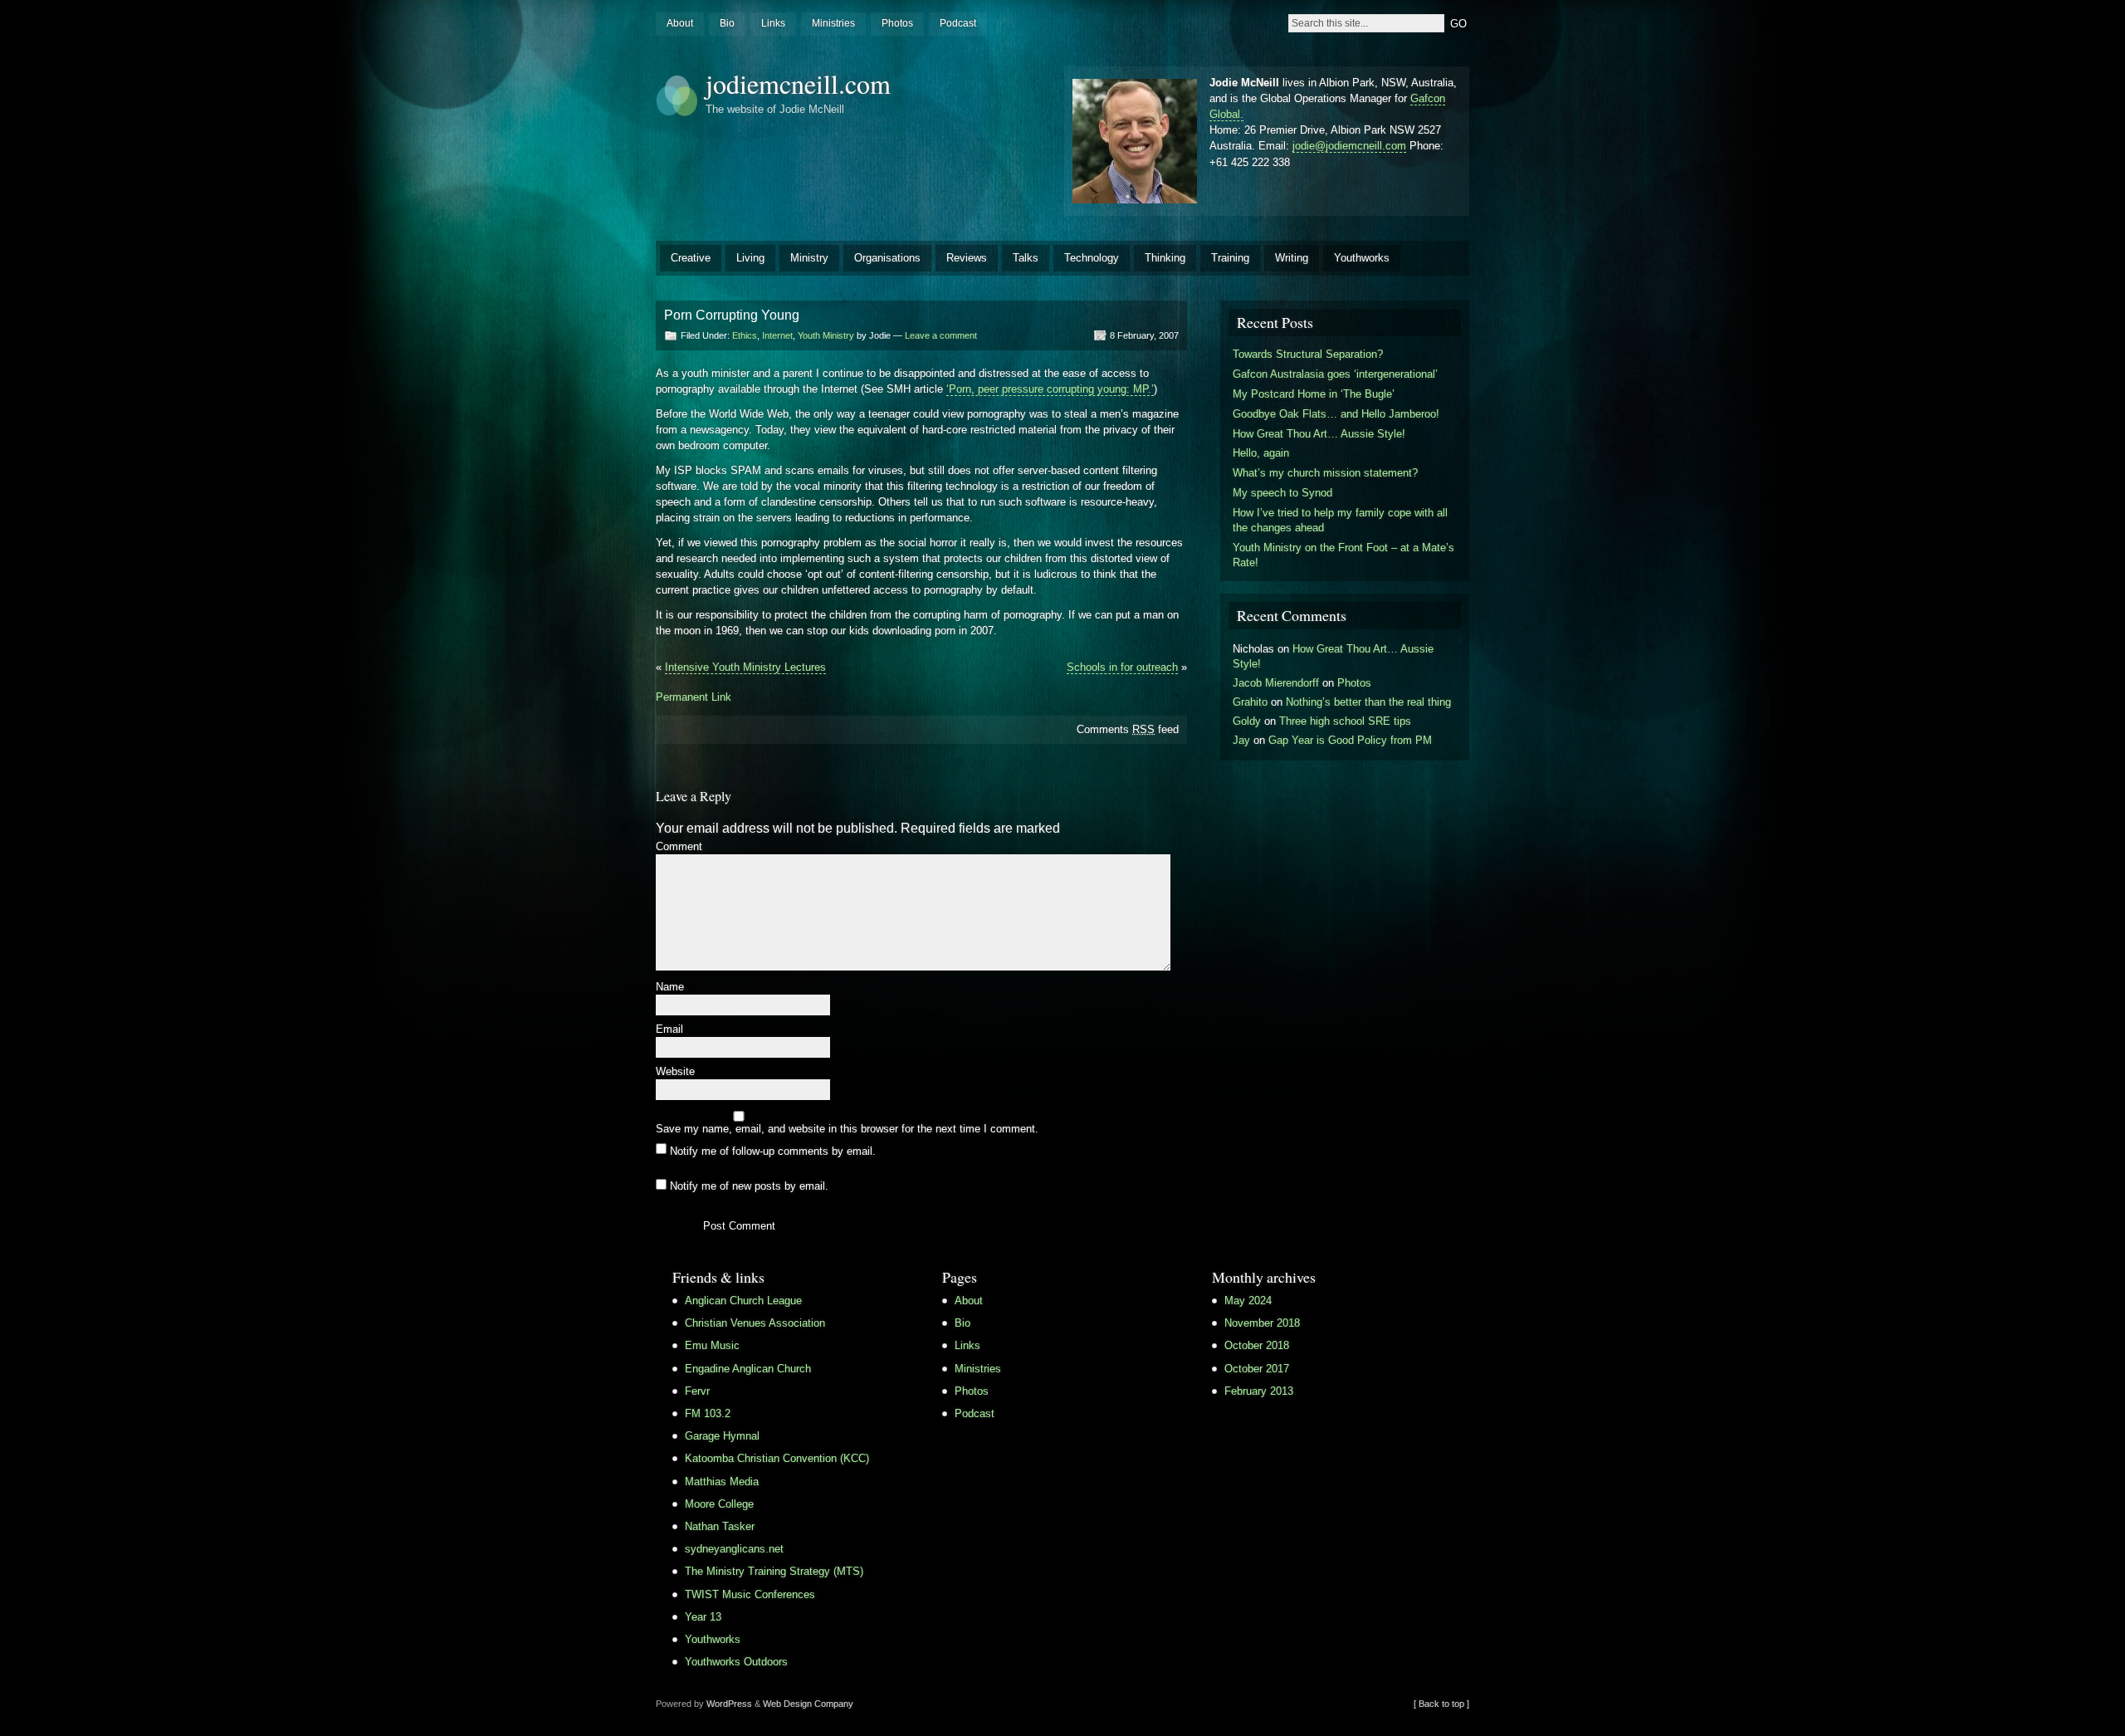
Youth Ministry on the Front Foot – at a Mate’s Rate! (1343, 555)
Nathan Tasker (720, 1526)
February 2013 (1259, 1391)
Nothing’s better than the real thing (1368, 702)
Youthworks (1362, 258)
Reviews (967, 258)
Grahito (1250, 702)
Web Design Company (808, 1704)
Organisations (887, 258)
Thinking (1165, 258)
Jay (1241, 740)
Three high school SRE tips (1345, 721)
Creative (691, 258)
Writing (1292, 258)
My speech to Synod (1282, 493)
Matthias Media (722, 1482)
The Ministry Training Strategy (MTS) (774, 1571)
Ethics (745, 335)
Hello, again (1261, 453)
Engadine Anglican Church (748, 1369)
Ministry (809, 258)
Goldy (1247, 721)
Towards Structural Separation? (1308, 354)
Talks (1026, 258)
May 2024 (1248, 1301)
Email (669, 1030)
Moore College (719, 1504)
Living (750, 258)
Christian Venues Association (755, 1323)
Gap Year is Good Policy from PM (1350, 740)
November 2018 (1262, 1323)
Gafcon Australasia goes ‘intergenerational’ (1335, 374)
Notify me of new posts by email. (749, 1186)
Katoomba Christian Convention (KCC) (777, 1458)
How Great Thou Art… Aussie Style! (1319, 434)
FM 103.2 (708, 1413)
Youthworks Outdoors (736, 1662)
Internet (777, 335)
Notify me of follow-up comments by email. (773, 1150)
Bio (727, 23)
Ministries (833, 23)
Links (773, 23)
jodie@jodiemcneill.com (1349, 146)
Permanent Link (694, 697)
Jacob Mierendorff (1276, 683)
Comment (679, 847)
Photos (897, 23)
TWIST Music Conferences (750, 1594)
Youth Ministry (826, 335)
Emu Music (712, 1345)
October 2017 (1257, 1369)
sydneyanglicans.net (734, 1549)
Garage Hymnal (722, 1436)
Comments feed (1128, 729)
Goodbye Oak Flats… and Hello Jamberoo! (1336, 414)
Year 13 (703, 1617)
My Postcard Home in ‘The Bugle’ (1314, 394)
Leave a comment (941, 335)
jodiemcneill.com (798, 83)
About (680, 23)
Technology (1092, 258)
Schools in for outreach (1122, 667)
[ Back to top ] (1441, 1704)
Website (675, 1072)
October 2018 (1257, 1345)
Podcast (958, 23)
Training (1230, 258)
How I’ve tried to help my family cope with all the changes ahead (1340, 520)
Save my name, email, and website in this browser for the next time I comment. (847, 1130)
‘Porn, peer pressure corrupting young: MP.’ (1050, 389)
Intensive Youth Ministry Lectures (745, 667)
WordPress (729, 1704)
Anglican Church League (743, 1301)
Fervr (697, 1391)
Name (670, 988)
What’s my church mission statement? (1325, 473)
